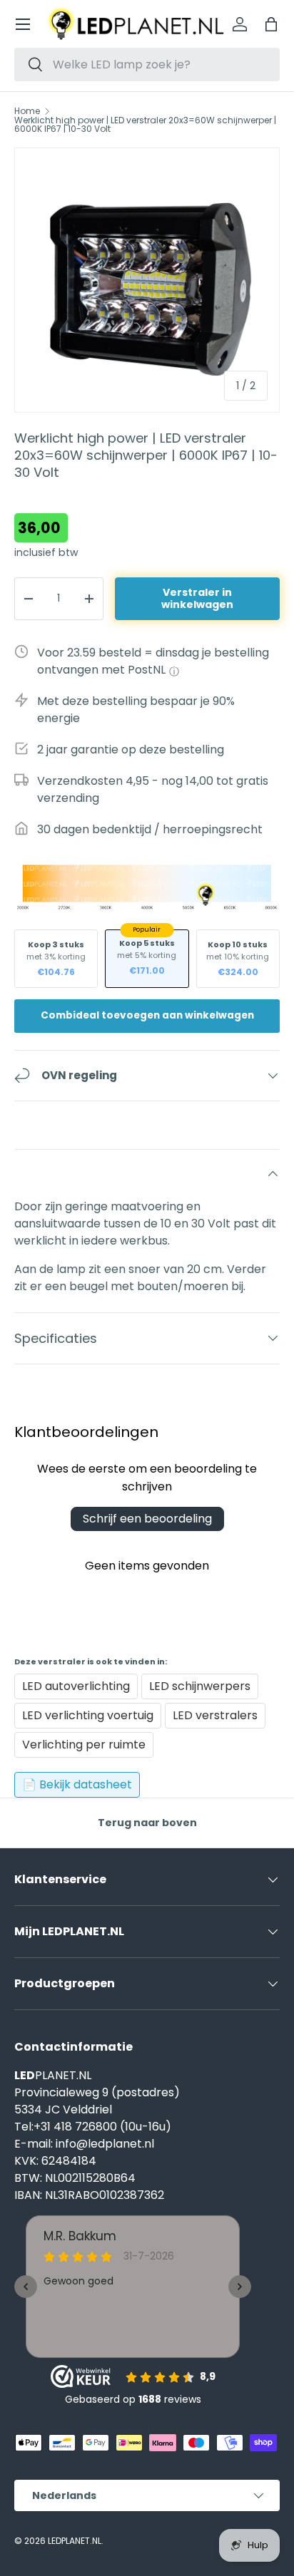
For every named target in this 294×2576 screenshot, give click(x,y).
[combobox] (147, 65)
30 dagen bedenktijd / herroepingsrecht (150, 829)
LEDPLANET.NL (75, 2541)
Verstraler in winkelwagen (197, 598)
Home (27, 111)
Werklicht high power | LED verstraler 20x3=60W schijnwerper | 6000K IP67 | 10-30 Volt (145, 125)
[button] (271, 24)
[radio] (56, 959)
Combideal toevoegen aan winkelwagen (147, 1015)
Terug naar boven (147, 1823)
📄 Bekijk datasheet (77, 1784)
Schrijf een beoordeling (147, 1519)
